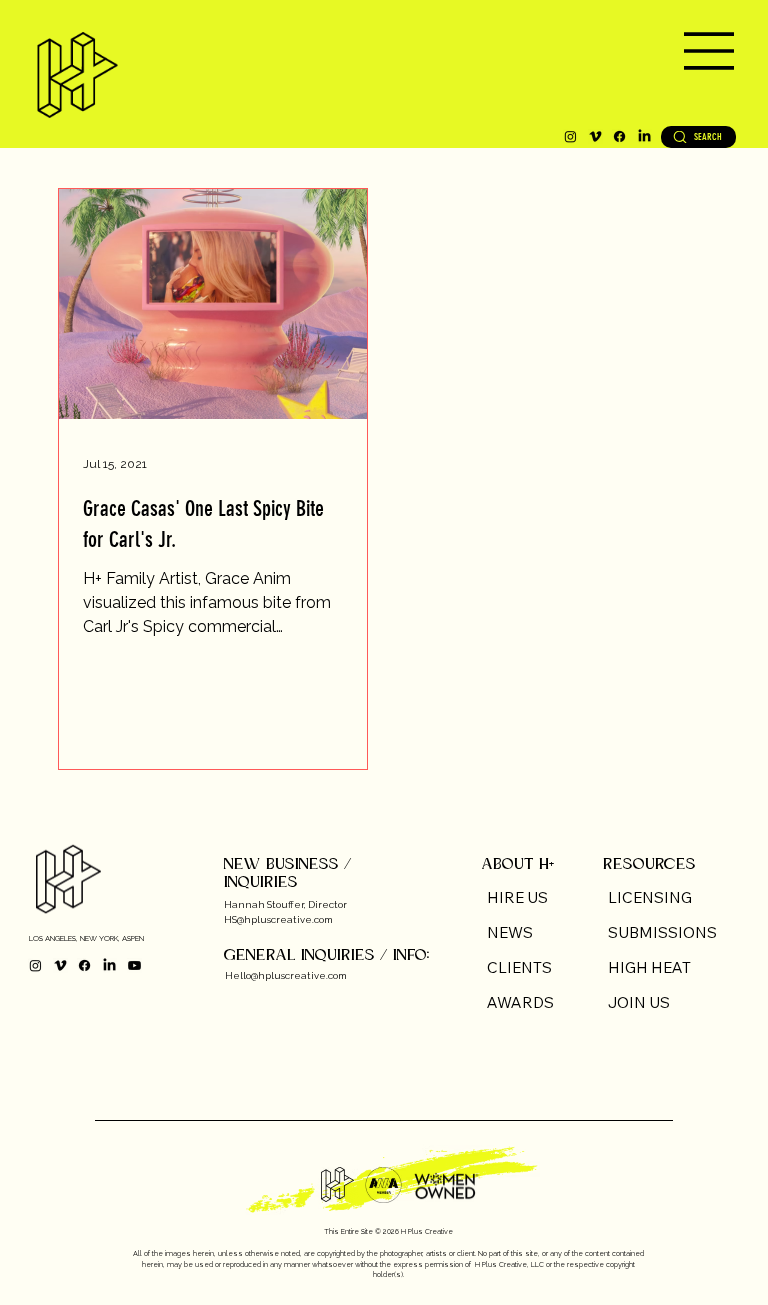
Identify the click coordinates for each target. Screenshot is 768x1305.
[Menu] (476, 51)
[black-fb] (619, 136)
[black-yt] (134, 965)
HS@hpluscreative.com (278, 919)
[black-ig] (570, 136)
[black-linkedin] (644, 136)
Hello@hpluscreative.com (286, 975)
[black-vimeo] (595, 136)
